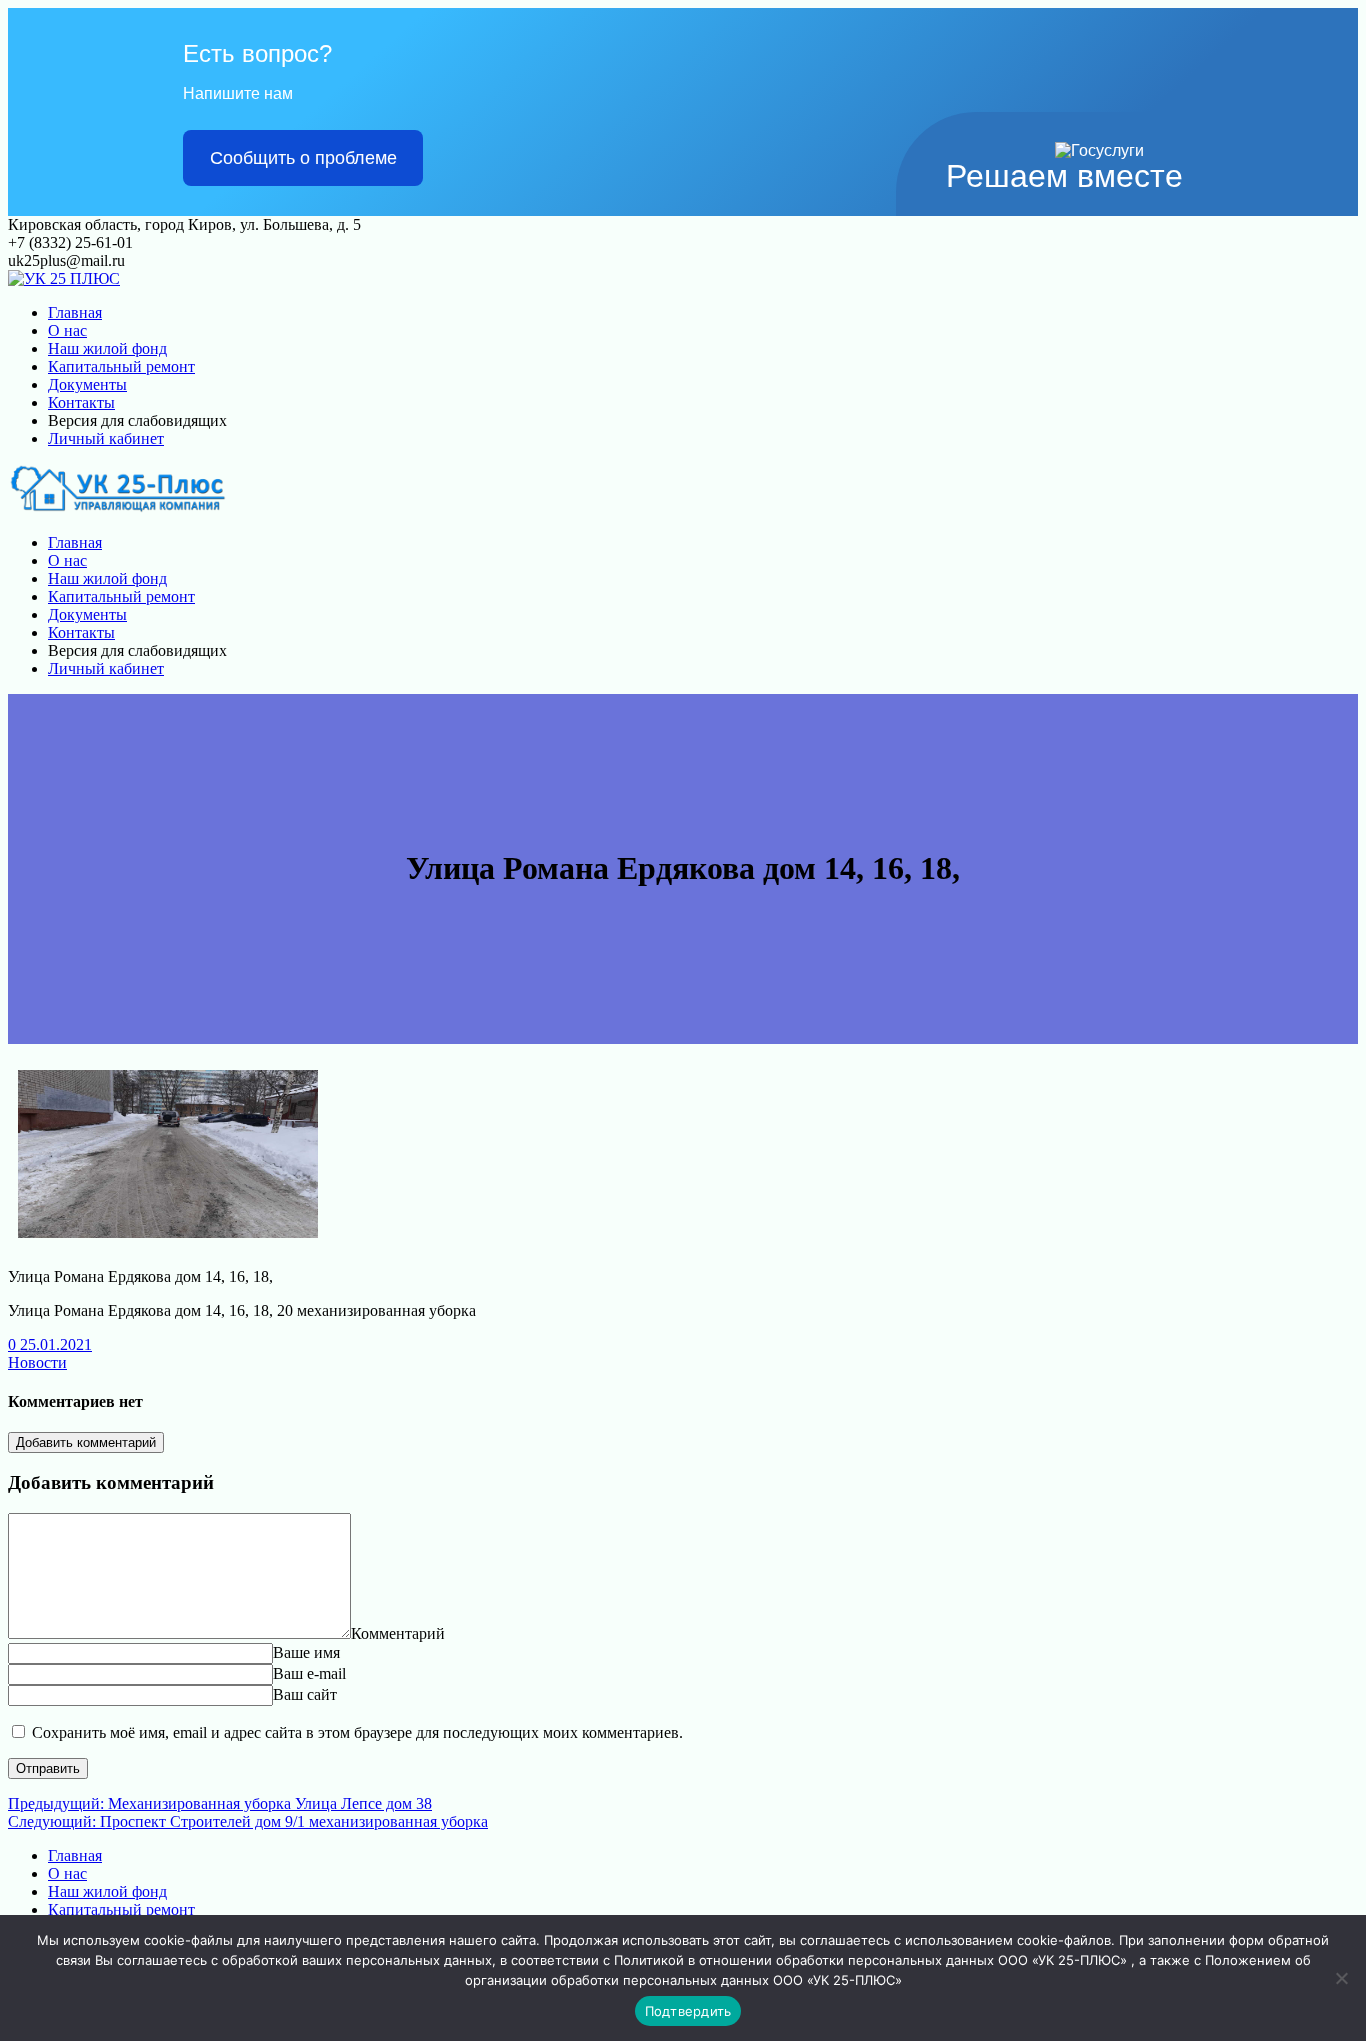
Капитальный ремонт (121, 366)
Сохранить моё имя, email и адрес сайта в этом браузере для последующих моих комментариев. (357, 1732)
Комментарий (398, 1633)
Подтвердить (688, 2011)
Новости (37, 1362)
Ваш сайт (305, 1694)
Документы (87, 384)
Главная (75, 312)
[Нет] (1341, 1978)
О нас (67, 330)
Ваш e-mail (309, 1673)
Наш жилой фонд (107, 348)
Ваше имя (306, 1652)
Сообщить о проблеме (303, 158)
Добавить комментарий (86, 1442)
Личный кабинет (106, 438)
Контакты (81, 402)
